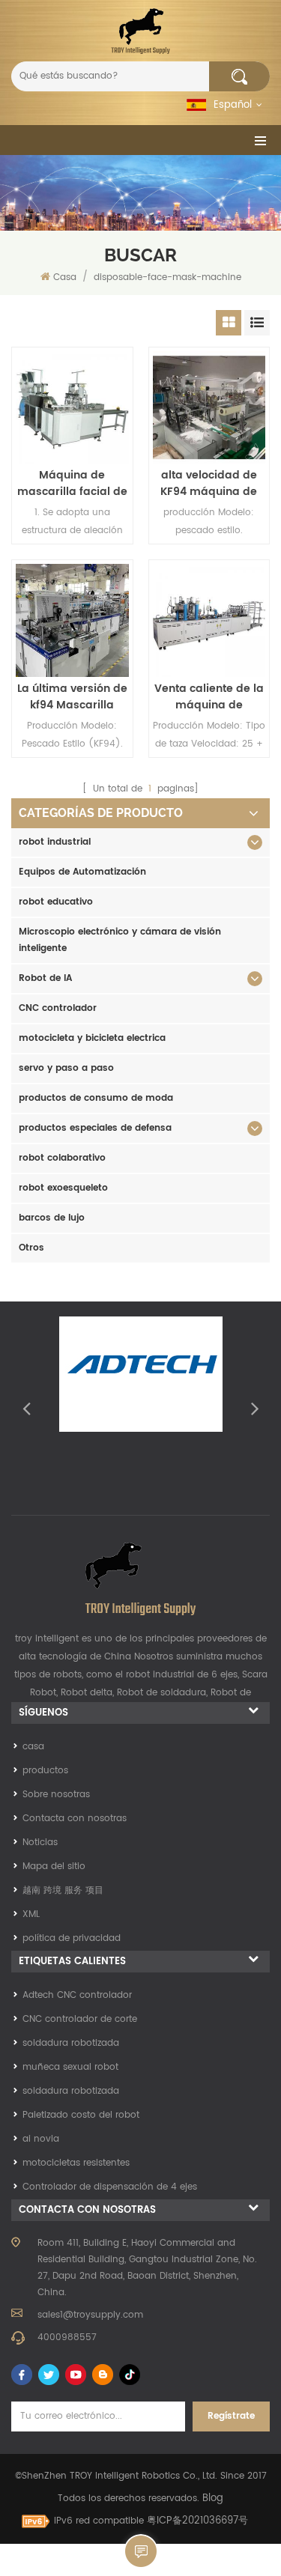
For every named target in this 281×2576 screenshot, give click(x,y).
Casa (65, 277)
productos (45, 1771)
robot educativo (56, 902)
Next (255, 1408)
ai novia (41, 2139)
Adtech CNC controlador (77, 1995)
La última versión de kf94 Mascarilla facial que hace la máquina (72, 697)
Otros (31, 1248)
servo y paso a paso (66, 1068)
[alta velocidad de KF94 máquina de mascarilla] (209, 408)
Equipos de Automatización (82, 872)
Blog (213, 2498)
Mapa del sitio (54, 1866)
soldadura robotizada (71, 2043)
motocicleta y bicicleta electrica (92, 1038)
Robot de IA (45, 978)
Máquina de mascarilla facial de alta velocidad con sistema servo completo (72, 484)
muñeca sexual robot (70, 2067)
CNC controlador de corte (80, 2019)
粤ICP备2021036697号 (197, 2521)
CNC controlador (58, 1008)
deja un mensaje (141, 2551)
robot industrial (55, 842)
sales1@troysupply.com (90, 2315)
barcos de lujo (52, 1218)
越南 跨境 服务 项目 (63, 1890)
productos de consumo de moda (96, 1098)
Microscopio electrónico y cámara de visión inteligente (120, 940)
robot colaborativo (62, 1158)
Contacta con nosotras (75, 1819)
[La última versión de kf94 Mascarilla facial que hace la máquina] (72, 620)
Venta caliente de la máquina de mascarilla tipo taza (209, 697)
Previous (26, 1408)
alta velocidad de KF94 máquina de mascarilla (209, 484)
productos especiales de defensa (95, 1128)
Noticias (40, 1843)
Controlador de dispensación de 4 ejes (110, 2187)
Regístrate (231, 2416)
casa (33, 1747)
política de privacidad (72, 1938)
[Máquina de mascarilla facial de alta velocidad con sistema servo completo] (72, 408)
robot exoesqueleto (63, 1188)
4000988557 (67, 2337)
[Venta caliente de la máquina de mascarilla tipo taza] (209, 620)
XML (31, 1914)
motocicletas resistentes (76, 2163)
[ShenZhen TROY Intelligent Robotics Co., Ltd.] (140, 31)
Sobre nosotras (56, 1795)
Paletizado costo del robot (81, 2115)
